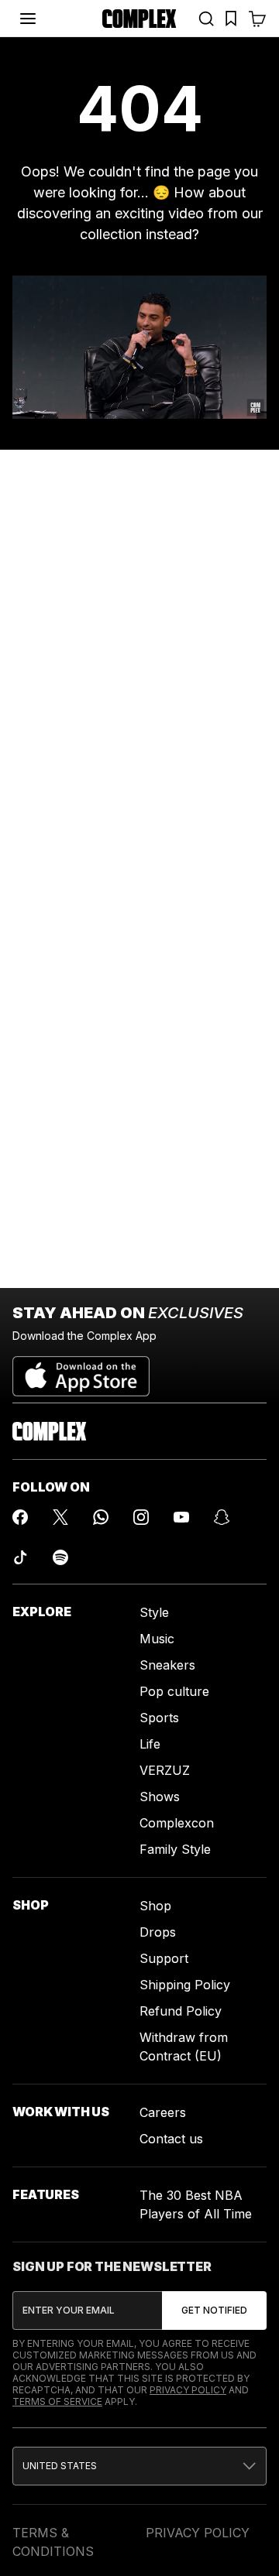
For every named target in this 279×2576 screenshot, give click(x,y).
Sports (159, 1718)
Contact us (171, 2139)
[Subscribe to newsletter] (214, 2311)
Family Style (175, 1849)
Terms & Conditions (53, 2542)
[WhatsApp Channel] (101, 1517)
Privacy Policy (188, 2390)
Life (150, 1744)
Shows (160, 1797)
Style (154, 1612)
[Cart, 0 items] (257, 19)
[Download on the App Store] (81, 1370)
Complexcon (177, 1823)
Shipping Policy (185, 1985)
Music (157, 1639)
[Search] (206, 19)
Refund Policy (181, 2011)
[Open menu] (28, 19)
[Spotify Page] (60, 1557)
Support (164, 1958)
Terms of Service (57, 2401)
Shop (155, 1906)
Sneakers (167, 1665)
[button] (139, 2466)
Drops (158, 1932)
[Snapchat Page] (222, 1517)
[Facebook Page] (20, 1517)
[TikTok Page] (20, 1557)
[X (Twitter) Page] (60, 1517)
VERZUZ (165, 1770)
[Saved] (231, 19)
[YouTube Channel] (181, 1517)
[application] (139, 347)
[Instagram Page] (141, 1517)
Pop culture (174, 1691)
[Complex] (139, 19)
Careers (163, 2112)
